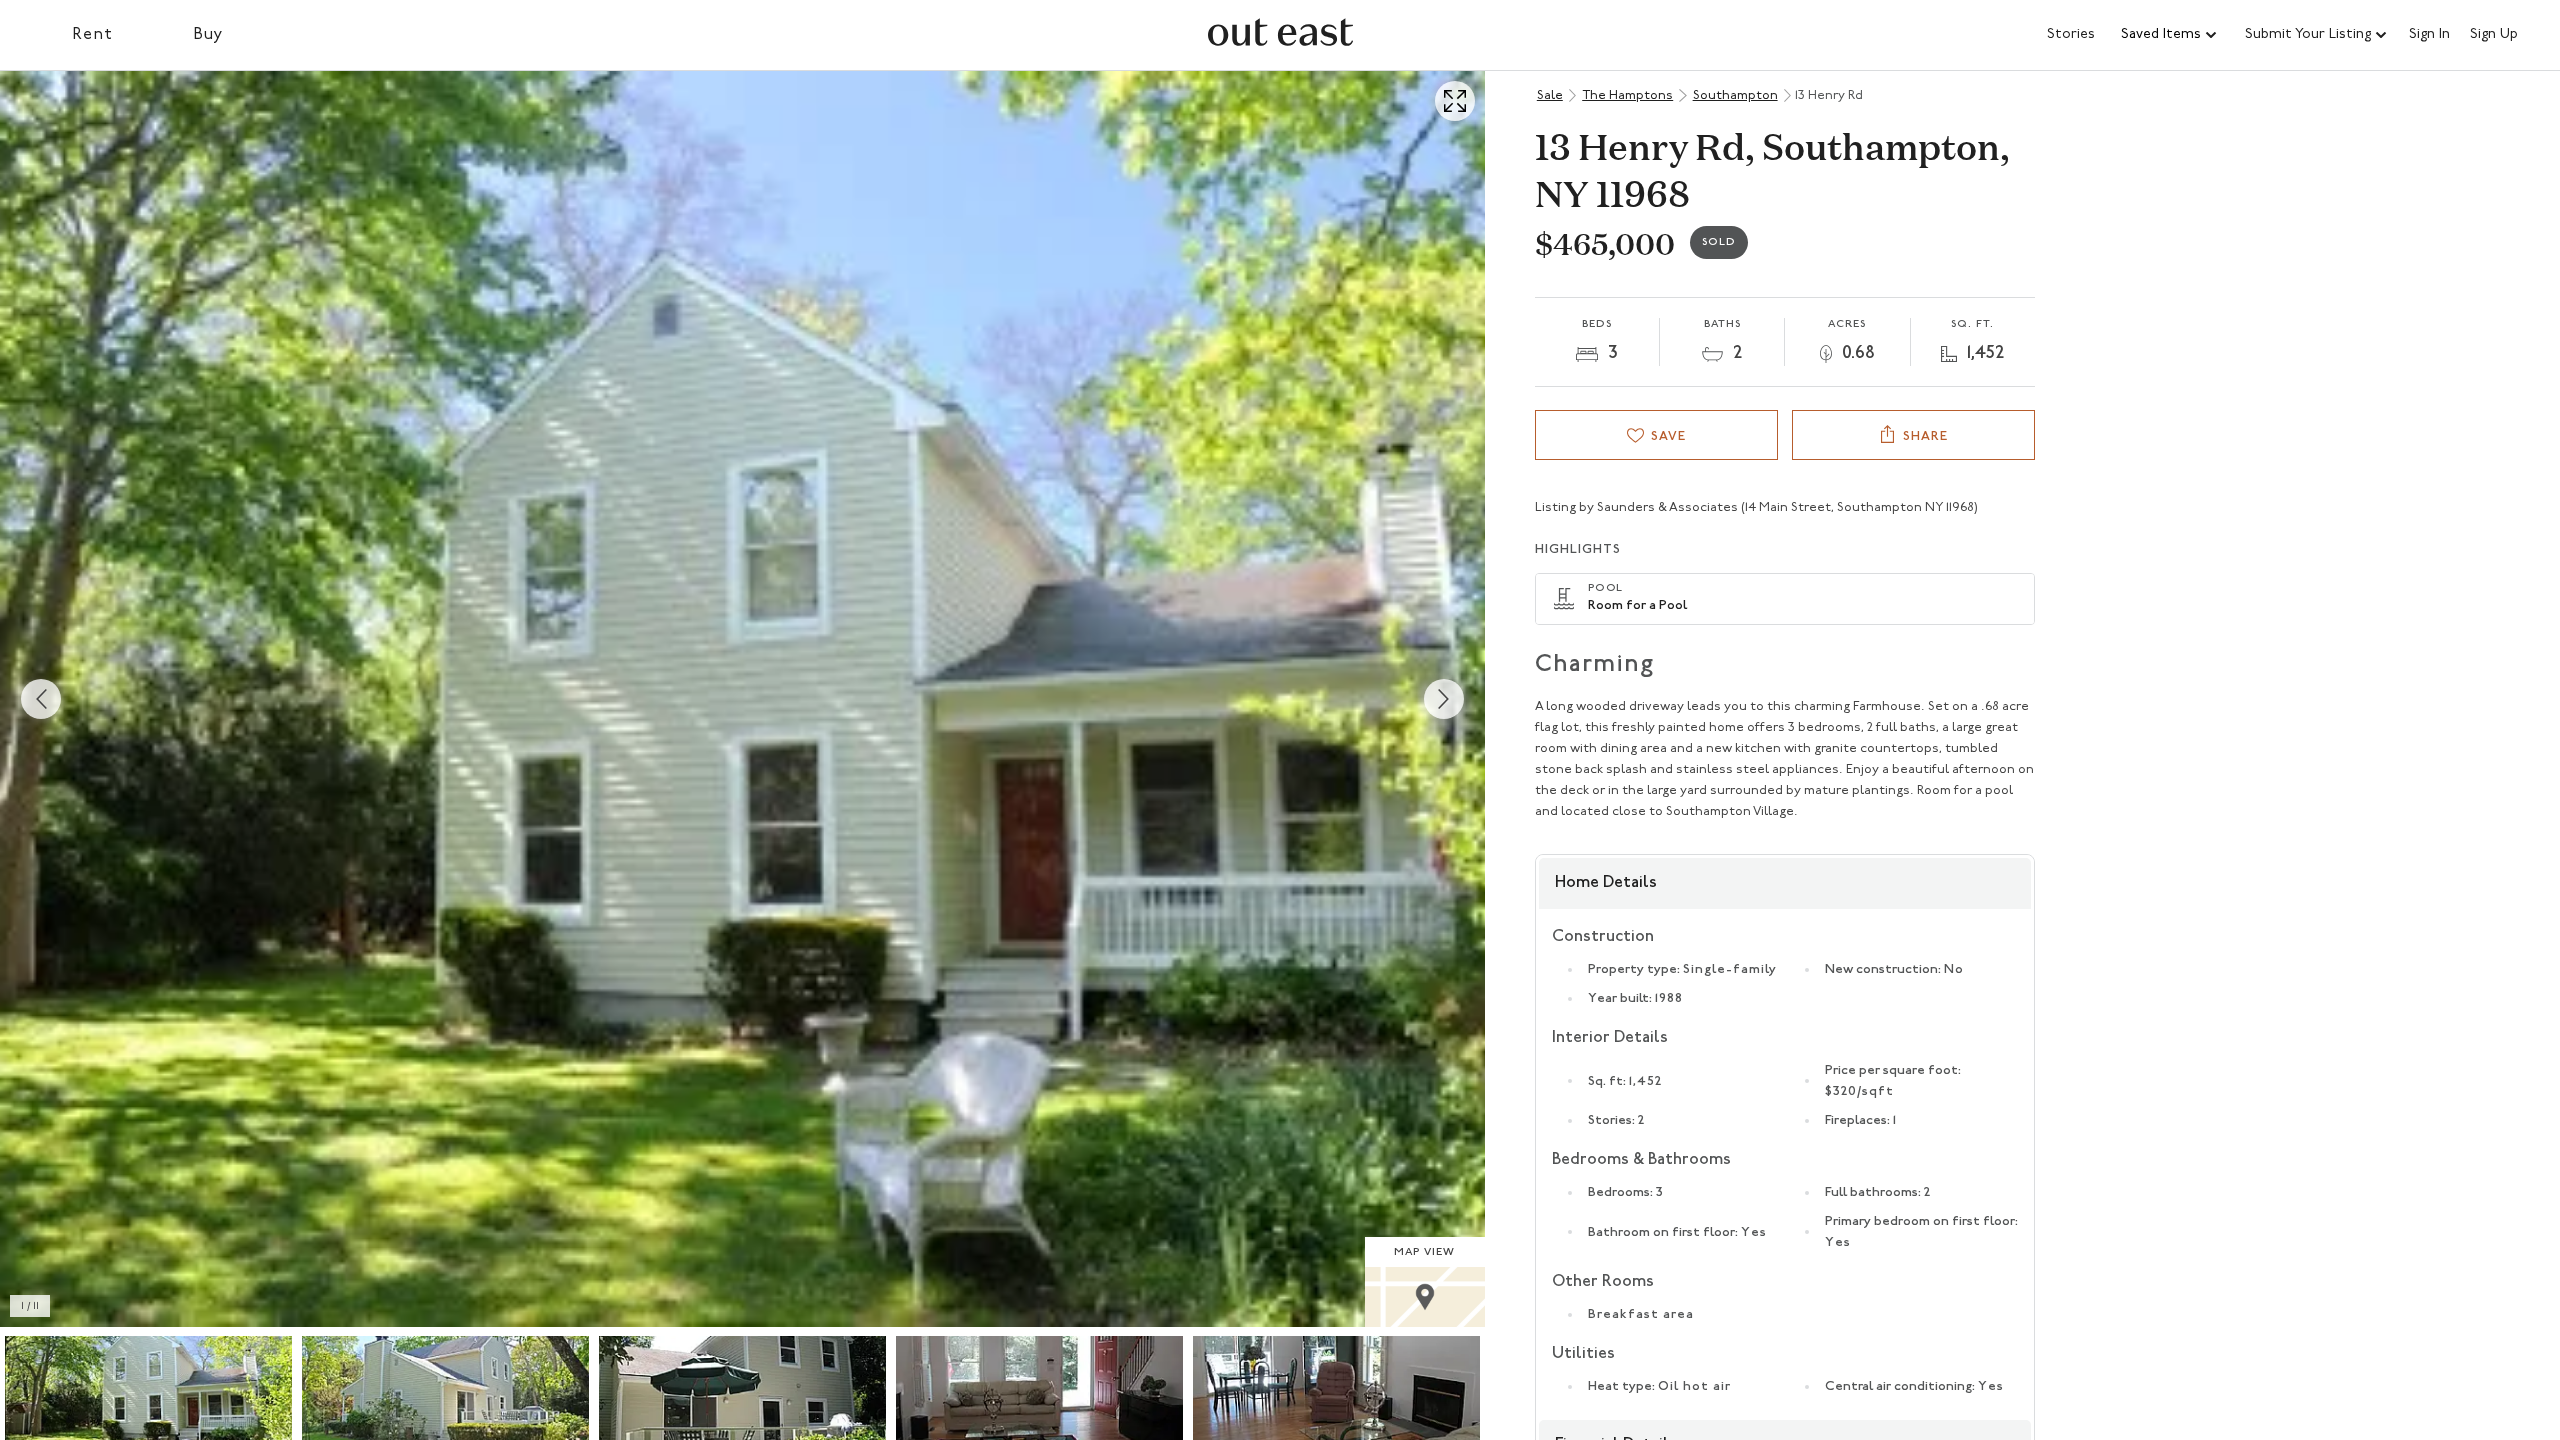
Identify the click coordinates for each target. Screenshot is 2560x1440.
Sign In (2429, 35)
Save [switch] (1668, 436)
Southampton (1735, 95)
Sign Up (2494, 35)
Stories (2071, 34)
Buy (208, 35)
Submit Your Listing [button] (2308, 34)
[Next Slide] (1444, 699)
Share (1925, 436)
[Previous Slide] (41, 699)
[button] (2170, 35)
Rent (92, 35)
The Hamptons (1627, 95)
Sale (1550, 95)
